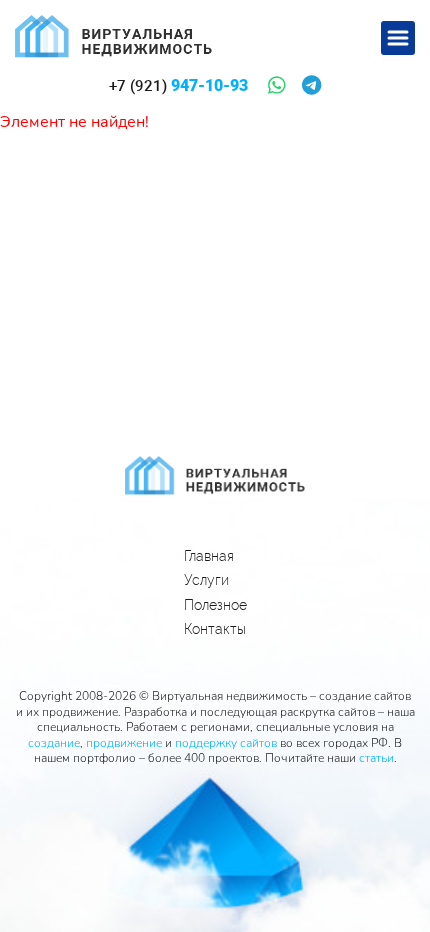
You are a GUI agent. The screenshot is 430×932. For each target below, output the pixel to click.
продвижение (124, 743)
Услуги (206, 580)
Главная (209, 556)
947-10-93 (178, 86)
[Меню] (398, 38)
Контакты (215, 629)
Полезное (215, 605)
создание (54, 743)
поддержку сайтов (226, 743)
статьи (376, 758)
